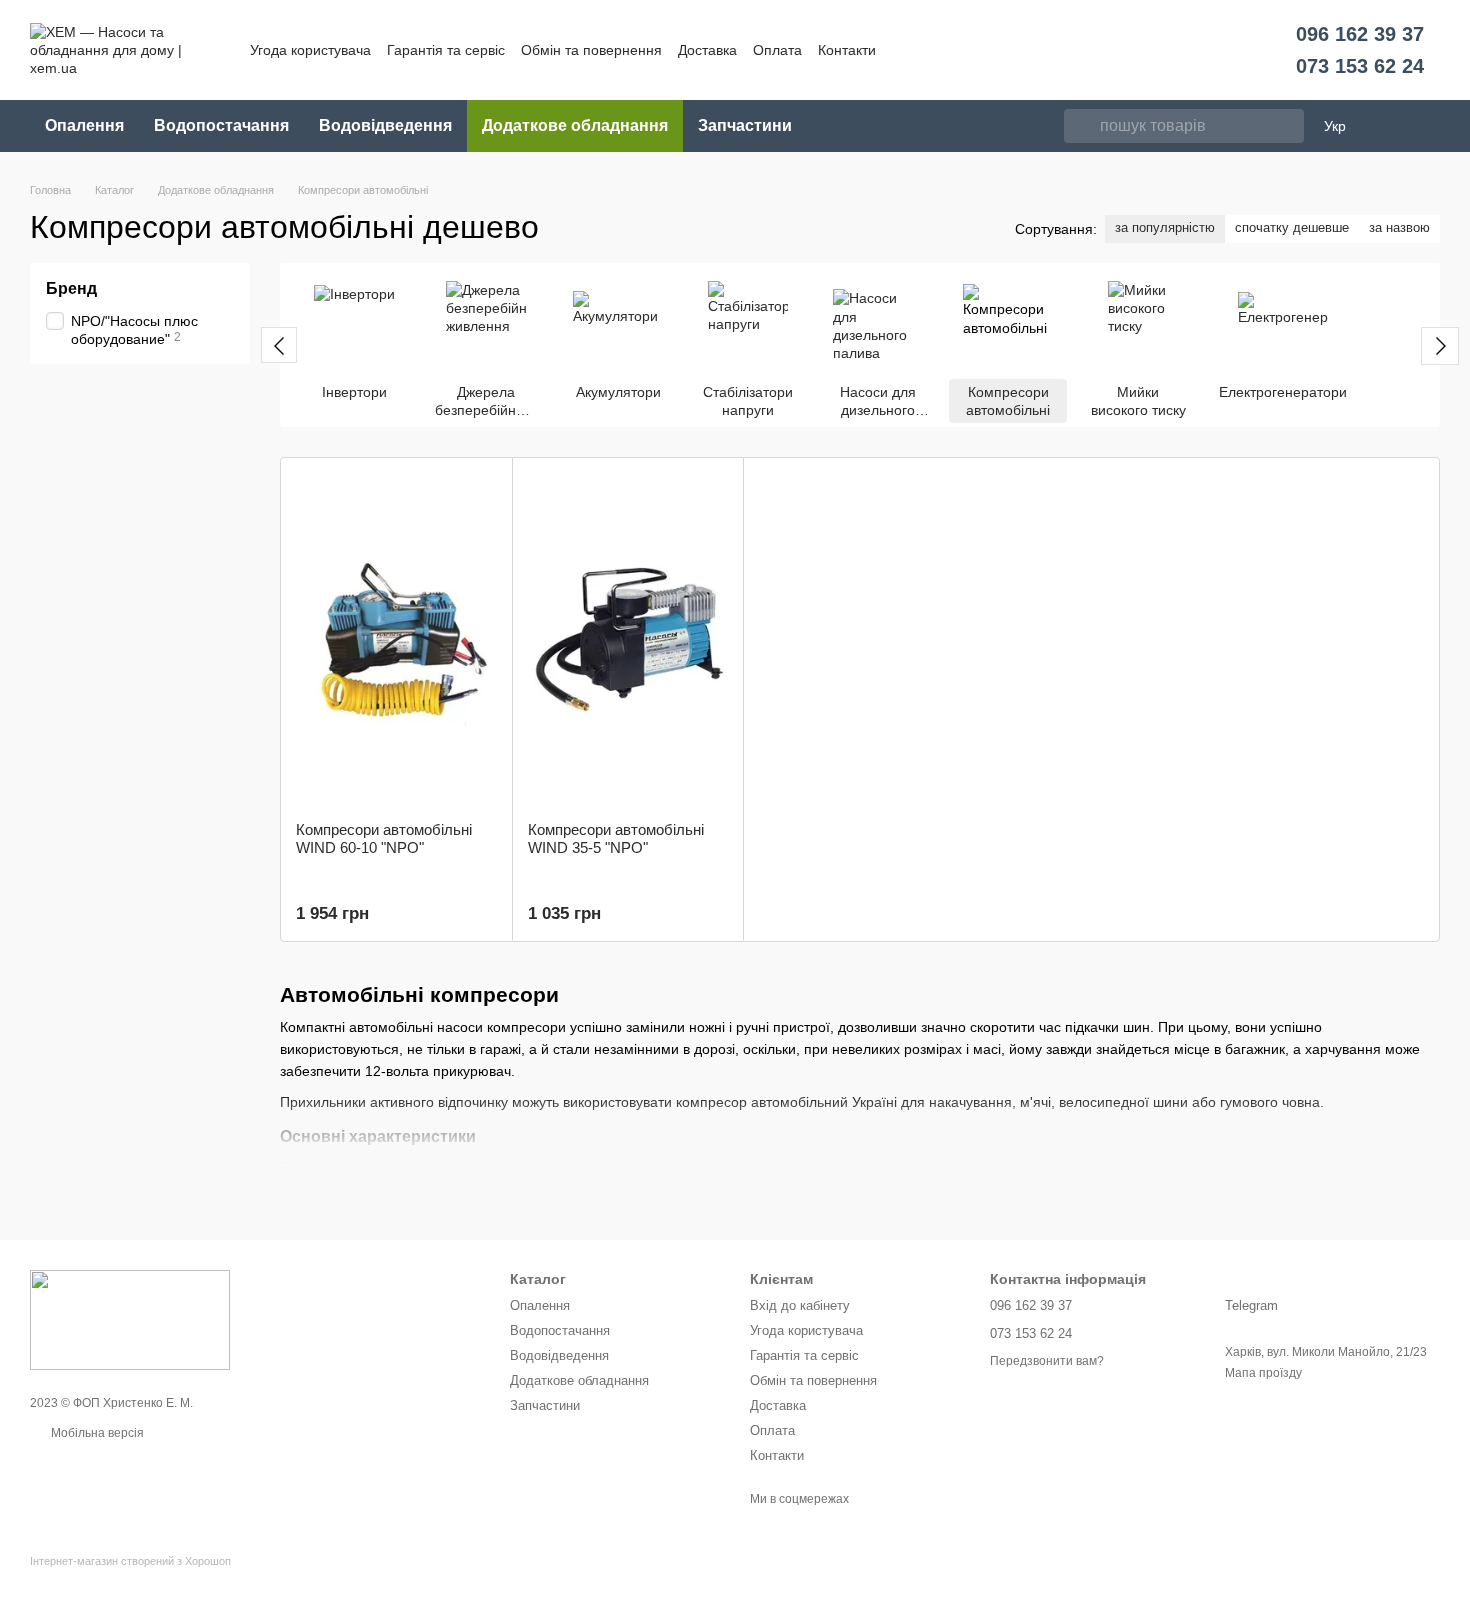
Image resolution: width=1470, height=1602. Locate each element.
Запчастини (745, 125)
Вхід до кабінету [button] (800, 1305)
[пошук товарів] (1080, 126)
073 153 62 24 (1360, 66)
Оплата (777, 50)
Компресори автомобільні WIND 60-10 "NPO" (384, 838)
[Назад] (279, 345)
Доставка (707, 50)
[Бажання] (1394, 126)
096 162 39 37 (1360, 34)
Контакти (847, 50)
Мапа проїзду (1263, 1373)
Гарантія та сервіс (446, 50)
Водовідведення (385, 125)
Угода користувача (310, 50)
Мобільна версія (96, 1433)
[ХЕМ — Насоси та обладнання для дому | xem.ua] (130, 1319)
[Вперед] (1440, 346)
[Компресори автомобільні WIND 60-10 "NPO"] (396, 639)
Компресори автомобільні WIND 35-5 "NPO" (616, 838)
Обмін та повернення (591, 50)
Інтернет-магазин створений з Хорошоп (130, 1561)
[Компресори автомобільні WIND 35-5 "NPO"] (628, 639)
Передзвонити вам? (1047, 1361)
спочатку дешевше (1292, 227)
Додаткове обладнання (575, 125)
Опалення (84, 125)
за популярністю (1165, 227)
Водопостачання (221, 125)
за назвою (1399, 227)
